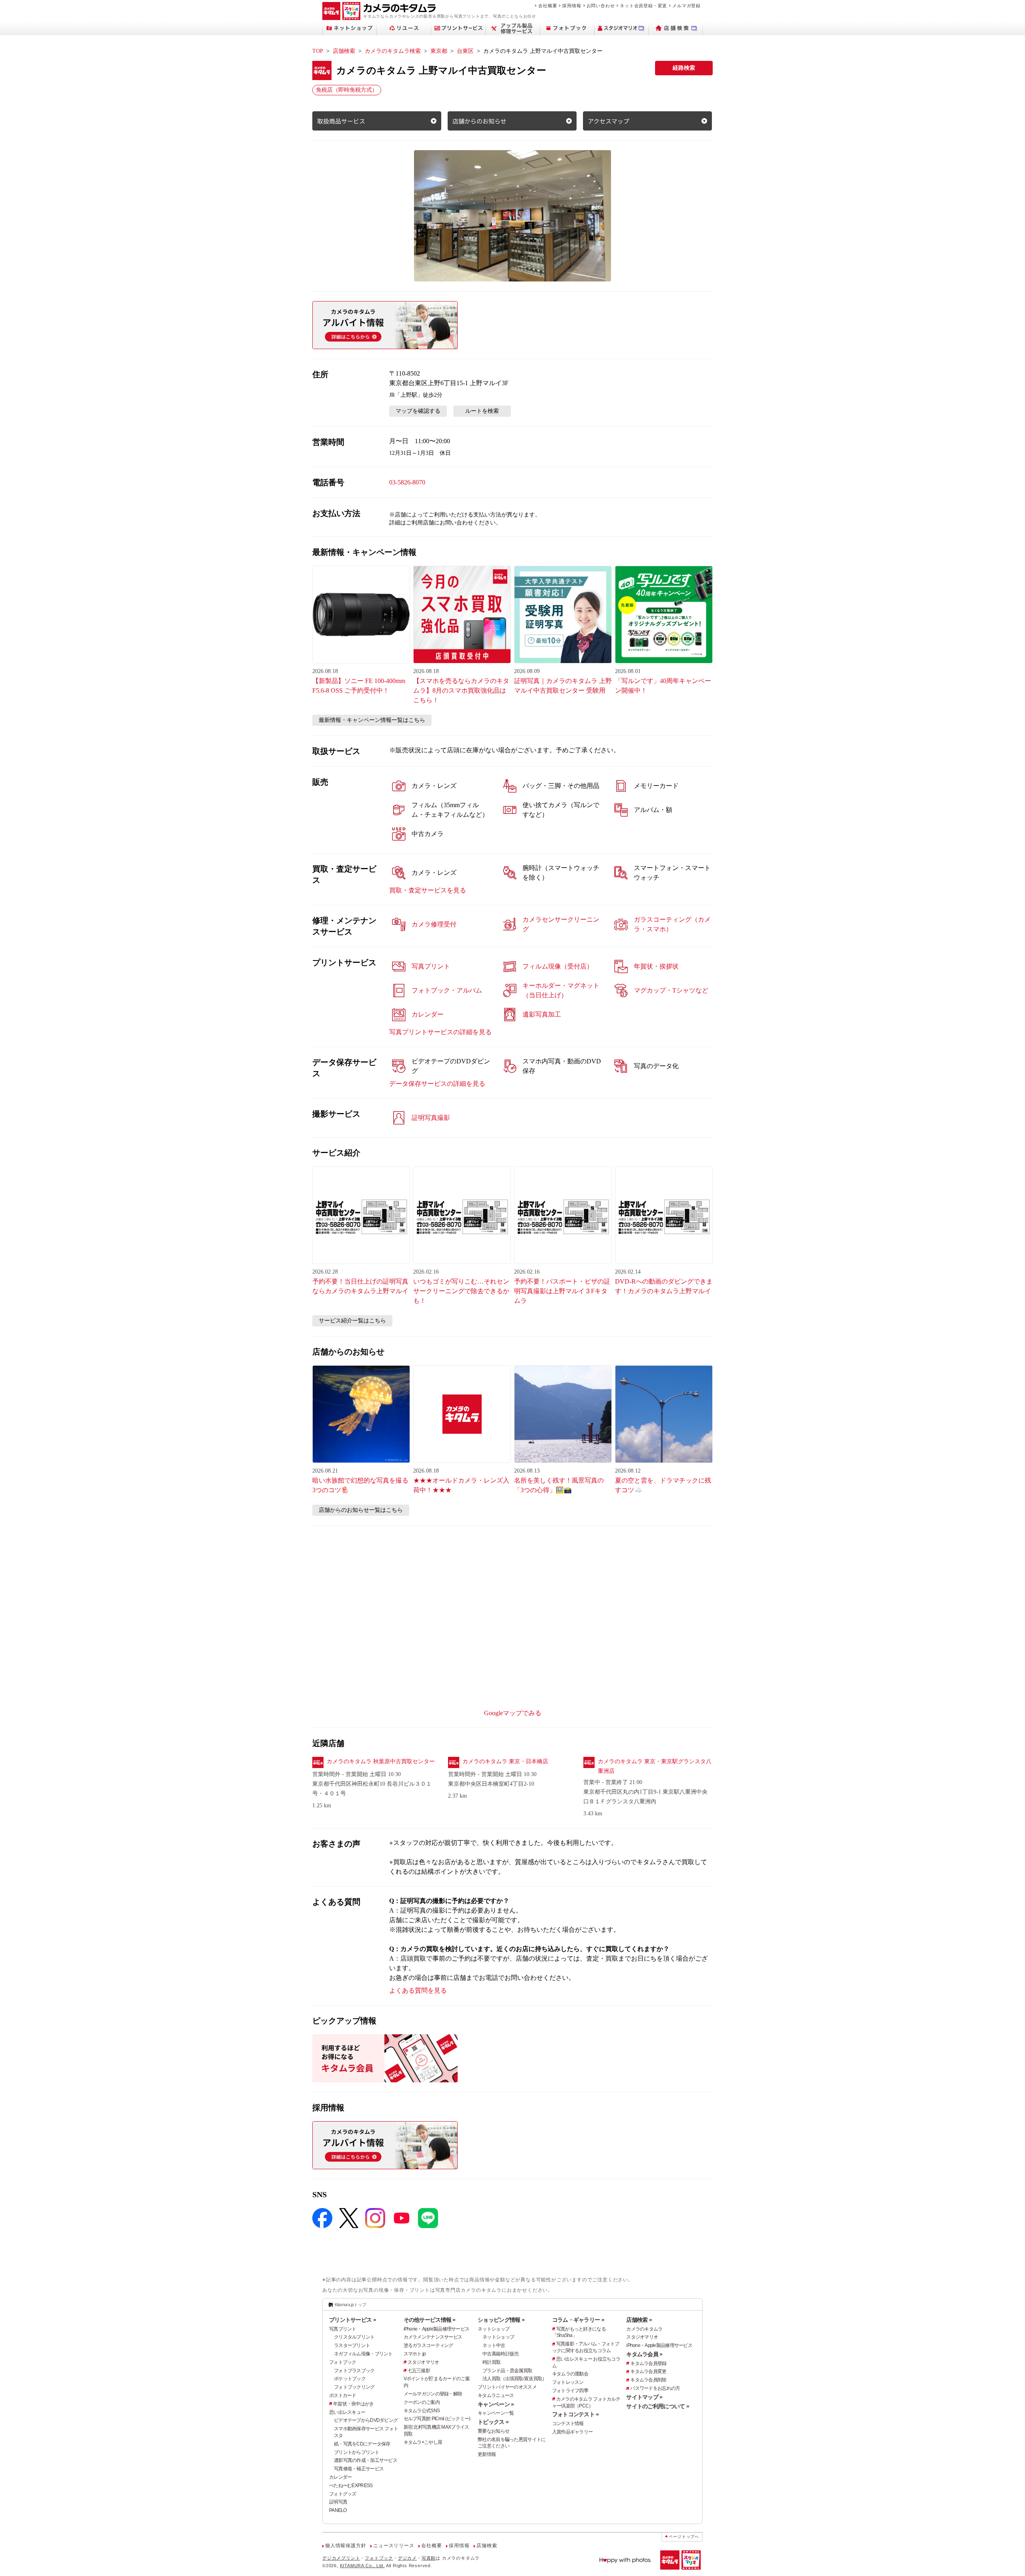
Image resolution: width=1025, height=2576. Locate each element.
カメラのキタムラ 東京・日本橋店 (505, 1761)
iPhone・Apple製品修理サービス (437, 2329)
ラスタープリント (352, 2345)
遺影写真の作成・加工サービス (366, 2460)
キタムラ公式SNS (422, 2411)
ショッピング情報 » (501, 2320)
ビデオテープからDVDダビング (366, 2420)
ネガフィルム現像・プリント (363, 2354)
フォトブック (343, 2362)
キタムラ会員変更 (648, 2371)
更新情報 (487, 2454)
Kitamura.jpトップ (351, 2305)
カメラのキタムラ (644, 2329)
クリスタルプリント (354, 2337)
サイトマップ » (644, 2397)
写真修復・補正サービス (359, 2469)
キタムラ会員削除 (648, 2380)
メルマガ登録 (686, 6)
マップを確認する (418, 411)
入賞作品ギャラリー (573, 2432)
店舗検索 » (639, 2320)
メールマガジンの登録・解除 (433, 2394)
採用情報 (572, 6)
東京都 (439, 51)
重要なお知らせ (493, 2431)
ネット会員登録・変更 (643, 6)
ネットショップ (493, 2329)
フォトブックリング (354, 2387)
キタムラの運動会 (570, 2374)
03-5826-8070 (407, 482)
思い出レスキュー (347, 2412)
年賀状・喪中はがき (354, 2404)
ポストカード (343, 2395)
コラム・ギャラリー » (578, 2320)
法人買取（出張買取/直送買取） (515, 2379)
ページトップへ (684, 2537)
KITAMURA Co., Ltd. (362, 2566)
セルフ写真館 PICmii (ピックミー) (437, 2419)
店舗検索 (344, 51)
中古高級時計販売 (500, 2354)
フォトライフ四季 (570, 2391)
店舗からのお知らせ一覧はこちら (361, 1510)
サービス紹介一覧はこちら (352, 1321)
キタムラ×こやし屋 (423, 2442)
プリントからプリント (357, 2452)
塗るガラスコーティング (428, 2345)
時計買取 (491, 2362)
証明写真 (338, 2502)
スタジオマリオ (423, 2362)
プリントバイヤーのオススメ (507, 2387)
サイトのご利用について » (658, 2406)
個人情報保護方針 (346, 2546)
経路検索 (684, 68)
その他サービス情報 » (430, 2320)
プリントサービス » (353, 2320)
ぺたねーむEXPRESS (351, 2486)
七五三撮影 (419, 2371)
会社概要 (548, 6)
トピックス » (493, 2422)
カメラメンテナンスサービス (433, 2337)
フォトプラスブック (354, 2371)
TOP (318, 51)
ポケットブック (350, 2379)
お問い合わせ (601, 6)
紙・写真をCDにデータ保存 (362, 2444)
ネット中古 (494, 2345)
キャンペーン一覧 (496, 2413)
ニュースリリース (394, 2546)
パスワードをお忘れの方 (655, 2388)
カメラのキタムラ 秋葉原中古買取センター (381, 1761)
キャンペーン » (496, 2404)
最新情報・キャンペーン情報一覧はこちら (372, 720)
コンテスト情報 (568, 2423)
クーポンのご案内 (422, 2402)
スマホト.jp (415, 2354)
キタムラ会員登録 (648, 2363)
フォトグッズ (343, 2494)
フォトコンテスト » (576, 2414)
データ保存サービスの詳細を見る (437, 1084)
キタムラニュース (496, 2395)
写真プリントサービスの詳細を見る (440, 1032)
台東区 (465, 51)
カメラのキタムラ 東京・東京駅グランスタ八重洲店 (655, 1766)
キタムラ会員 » (644, 2354)
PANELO (338, 2510)
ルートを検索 (482, 411)
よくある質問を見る (418, 1990)
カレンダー (340, 2477)
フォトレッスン (568, 2382)
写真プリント (343, 2329)
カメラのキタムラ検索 (393, 51)
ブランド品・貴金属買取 (507, 2371)
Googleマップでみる (513, 1713)
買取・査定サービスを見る (428, 890)
